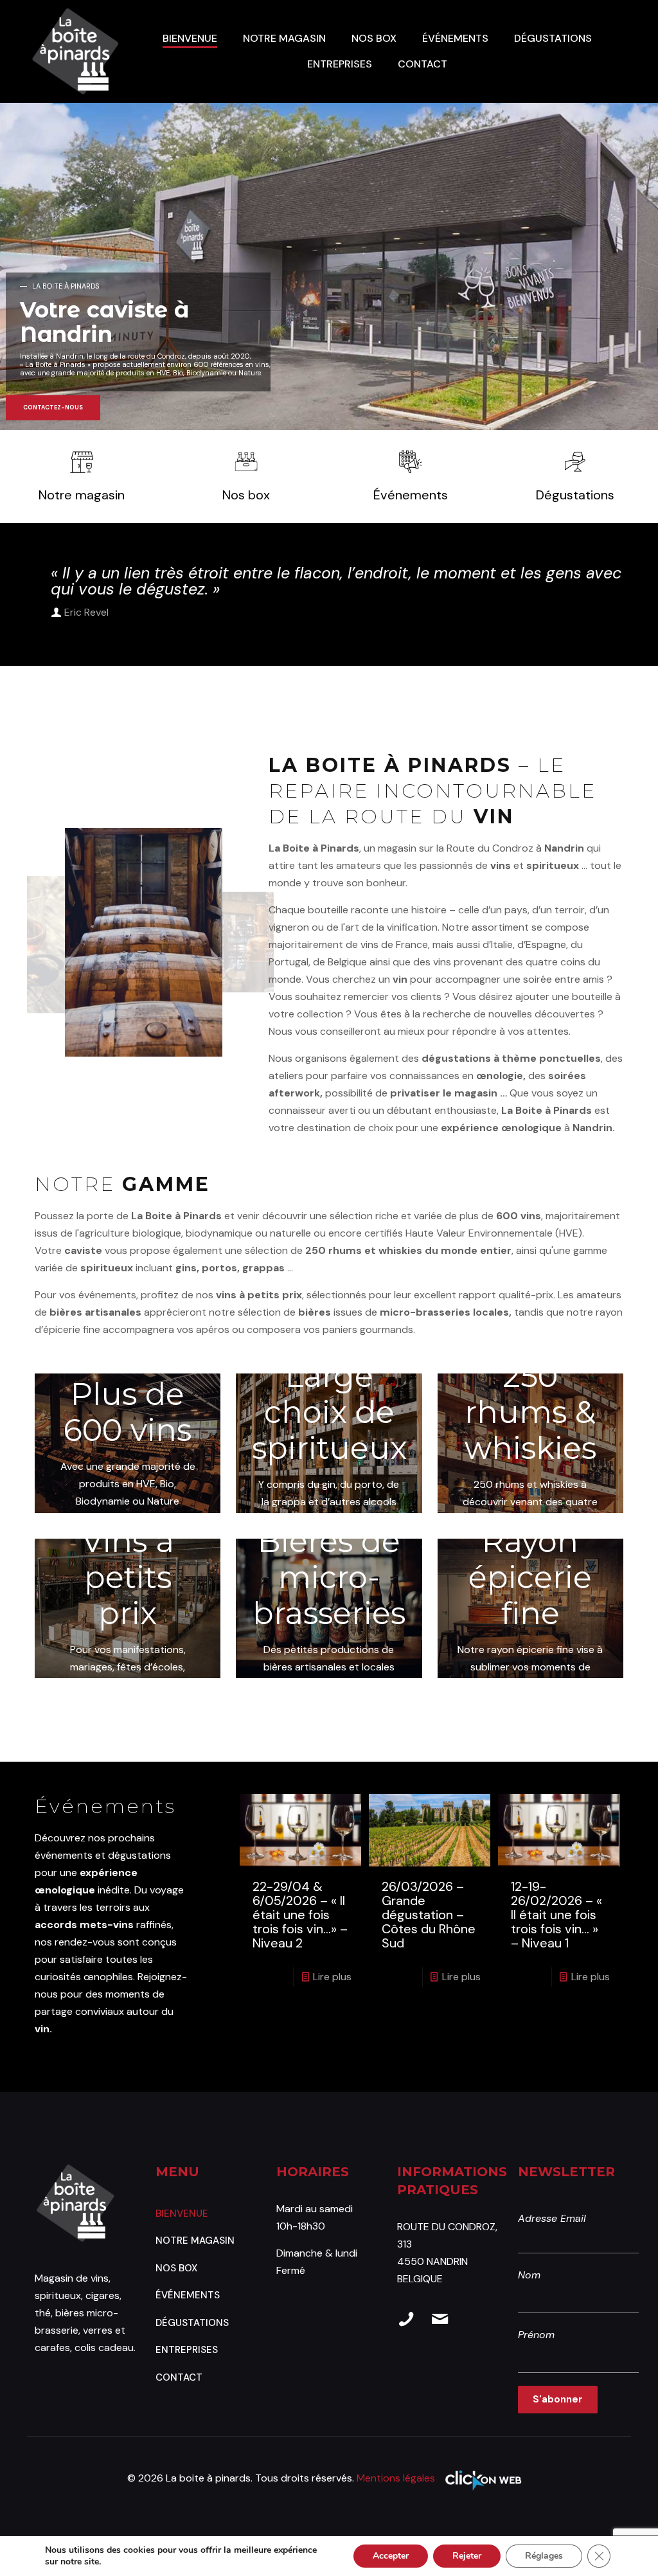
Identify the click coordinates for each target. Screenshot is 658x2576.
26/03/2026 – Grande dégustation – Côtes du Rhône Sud (429, 1915)
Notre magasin (195, 2241)
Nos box (176, 2268)
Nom (529, 2275)
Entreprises (187, 2350)
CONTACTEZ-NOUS (53, 407)
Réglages (544, 2556)
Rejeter (467, 2556)
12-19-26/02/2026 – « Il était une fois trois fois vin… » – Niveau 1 (556, 1915)
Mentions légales (396, 2478)
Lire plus (332, 1977)
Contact (179, 2377)
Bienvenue (182, 2214)
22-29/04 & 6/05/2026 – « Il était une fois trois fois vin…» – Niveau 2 (300, 1915)
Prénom (536, 2335)
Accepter (391, 2556)
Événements (188, 2295)
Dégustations (192, 2323)
